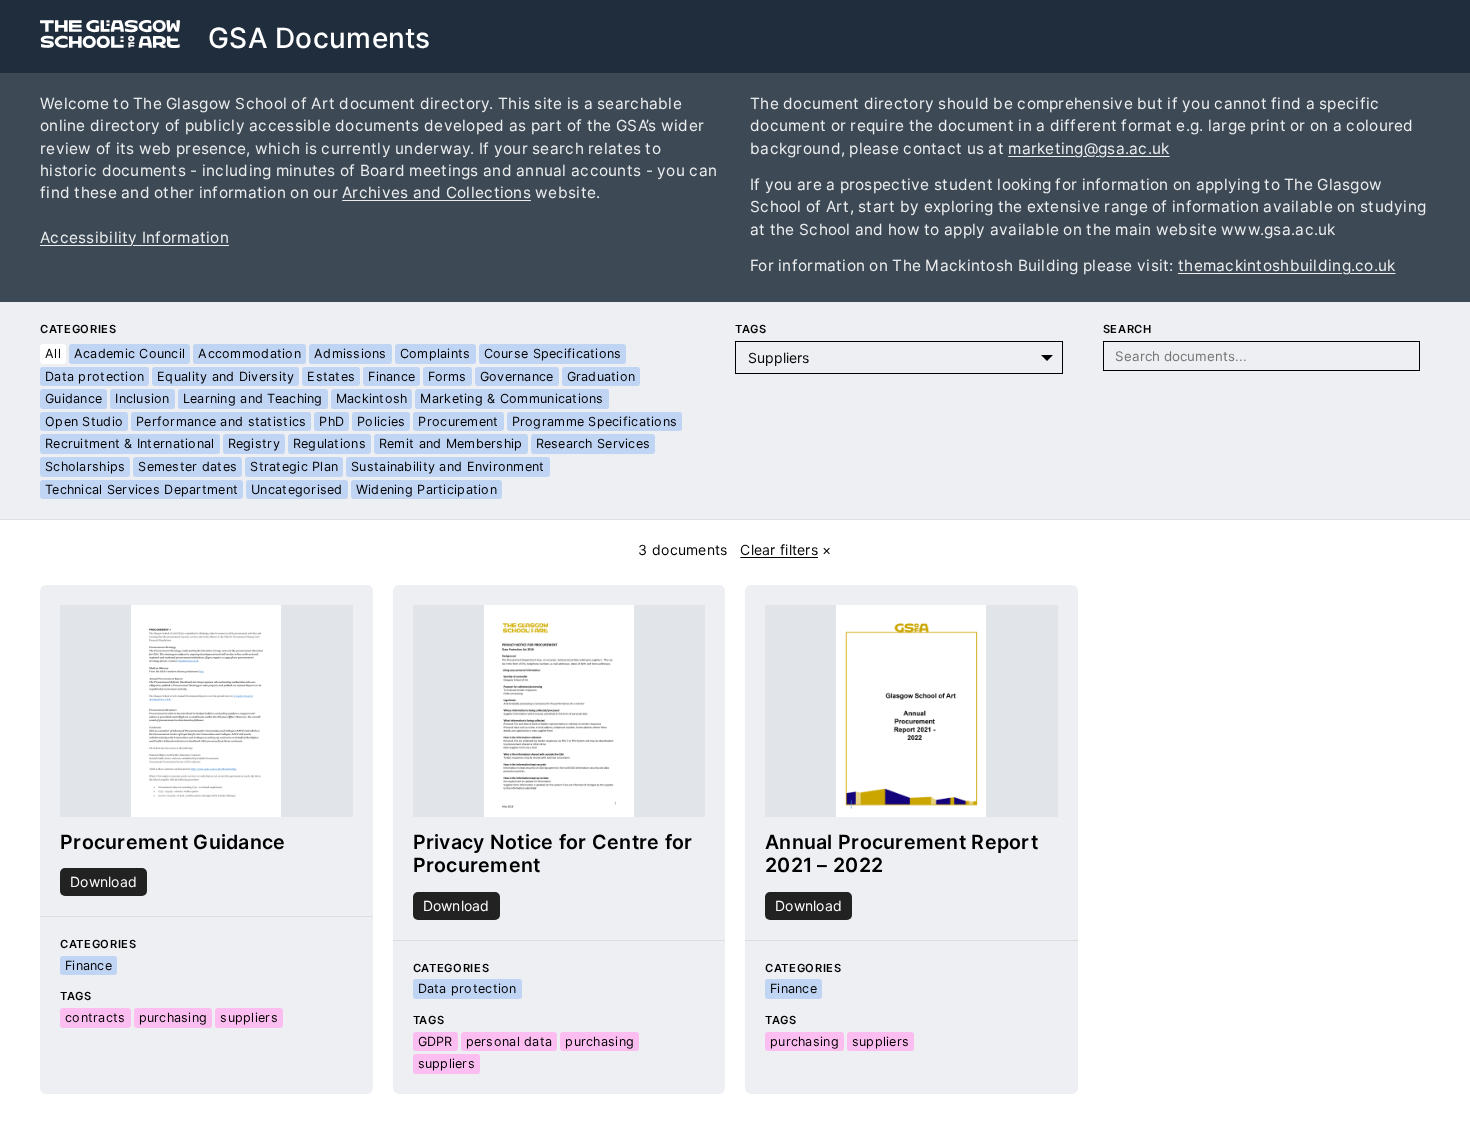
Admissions (350, 353)
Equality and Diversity (225, 376)
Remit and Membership (451, 443)
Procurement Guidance (173, 842)
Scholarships (85, 466)
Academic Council (129, 353)
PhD (331, 421)
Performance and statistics (221, 421)
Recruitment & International (130, 443)
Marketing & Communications (511, 398)
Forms (447, 376)
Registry (254, 443)
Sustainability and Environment (447, 466)
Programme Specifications (595, 421)
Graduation (601, 376)
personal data (509, 1041)
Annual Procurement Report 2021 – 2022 (901, 854)
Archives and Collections (436, 192)
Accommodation (249, 353)
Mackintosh (372, 398)
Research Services (593, 443)
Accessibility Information (134, 237)
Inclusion (142, 398)
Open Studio (84, 421)
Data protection (94, 376)
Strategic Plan (294, 466)
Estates (331, 376)
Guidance (73, 398)
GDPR (435, 1041)
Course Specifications (553, 353)
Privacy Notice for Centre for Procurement (553, 854)
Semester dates (187, 466)
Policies (381, 421)
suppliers (249, 1017)
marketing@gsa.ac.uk (1088, 148)
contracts (95, 1017)
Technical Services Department (141, 489)
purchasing (173, 1017)
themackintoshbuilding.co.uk (1287, 265)
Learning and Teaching (253, 398)
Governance (517, 376)
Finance (391, 376)
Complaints (435, 353)
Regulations (329, 443)
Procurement (458, 421)
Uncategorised (297, 489)
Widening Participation (426, 489)
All (53, 353)
